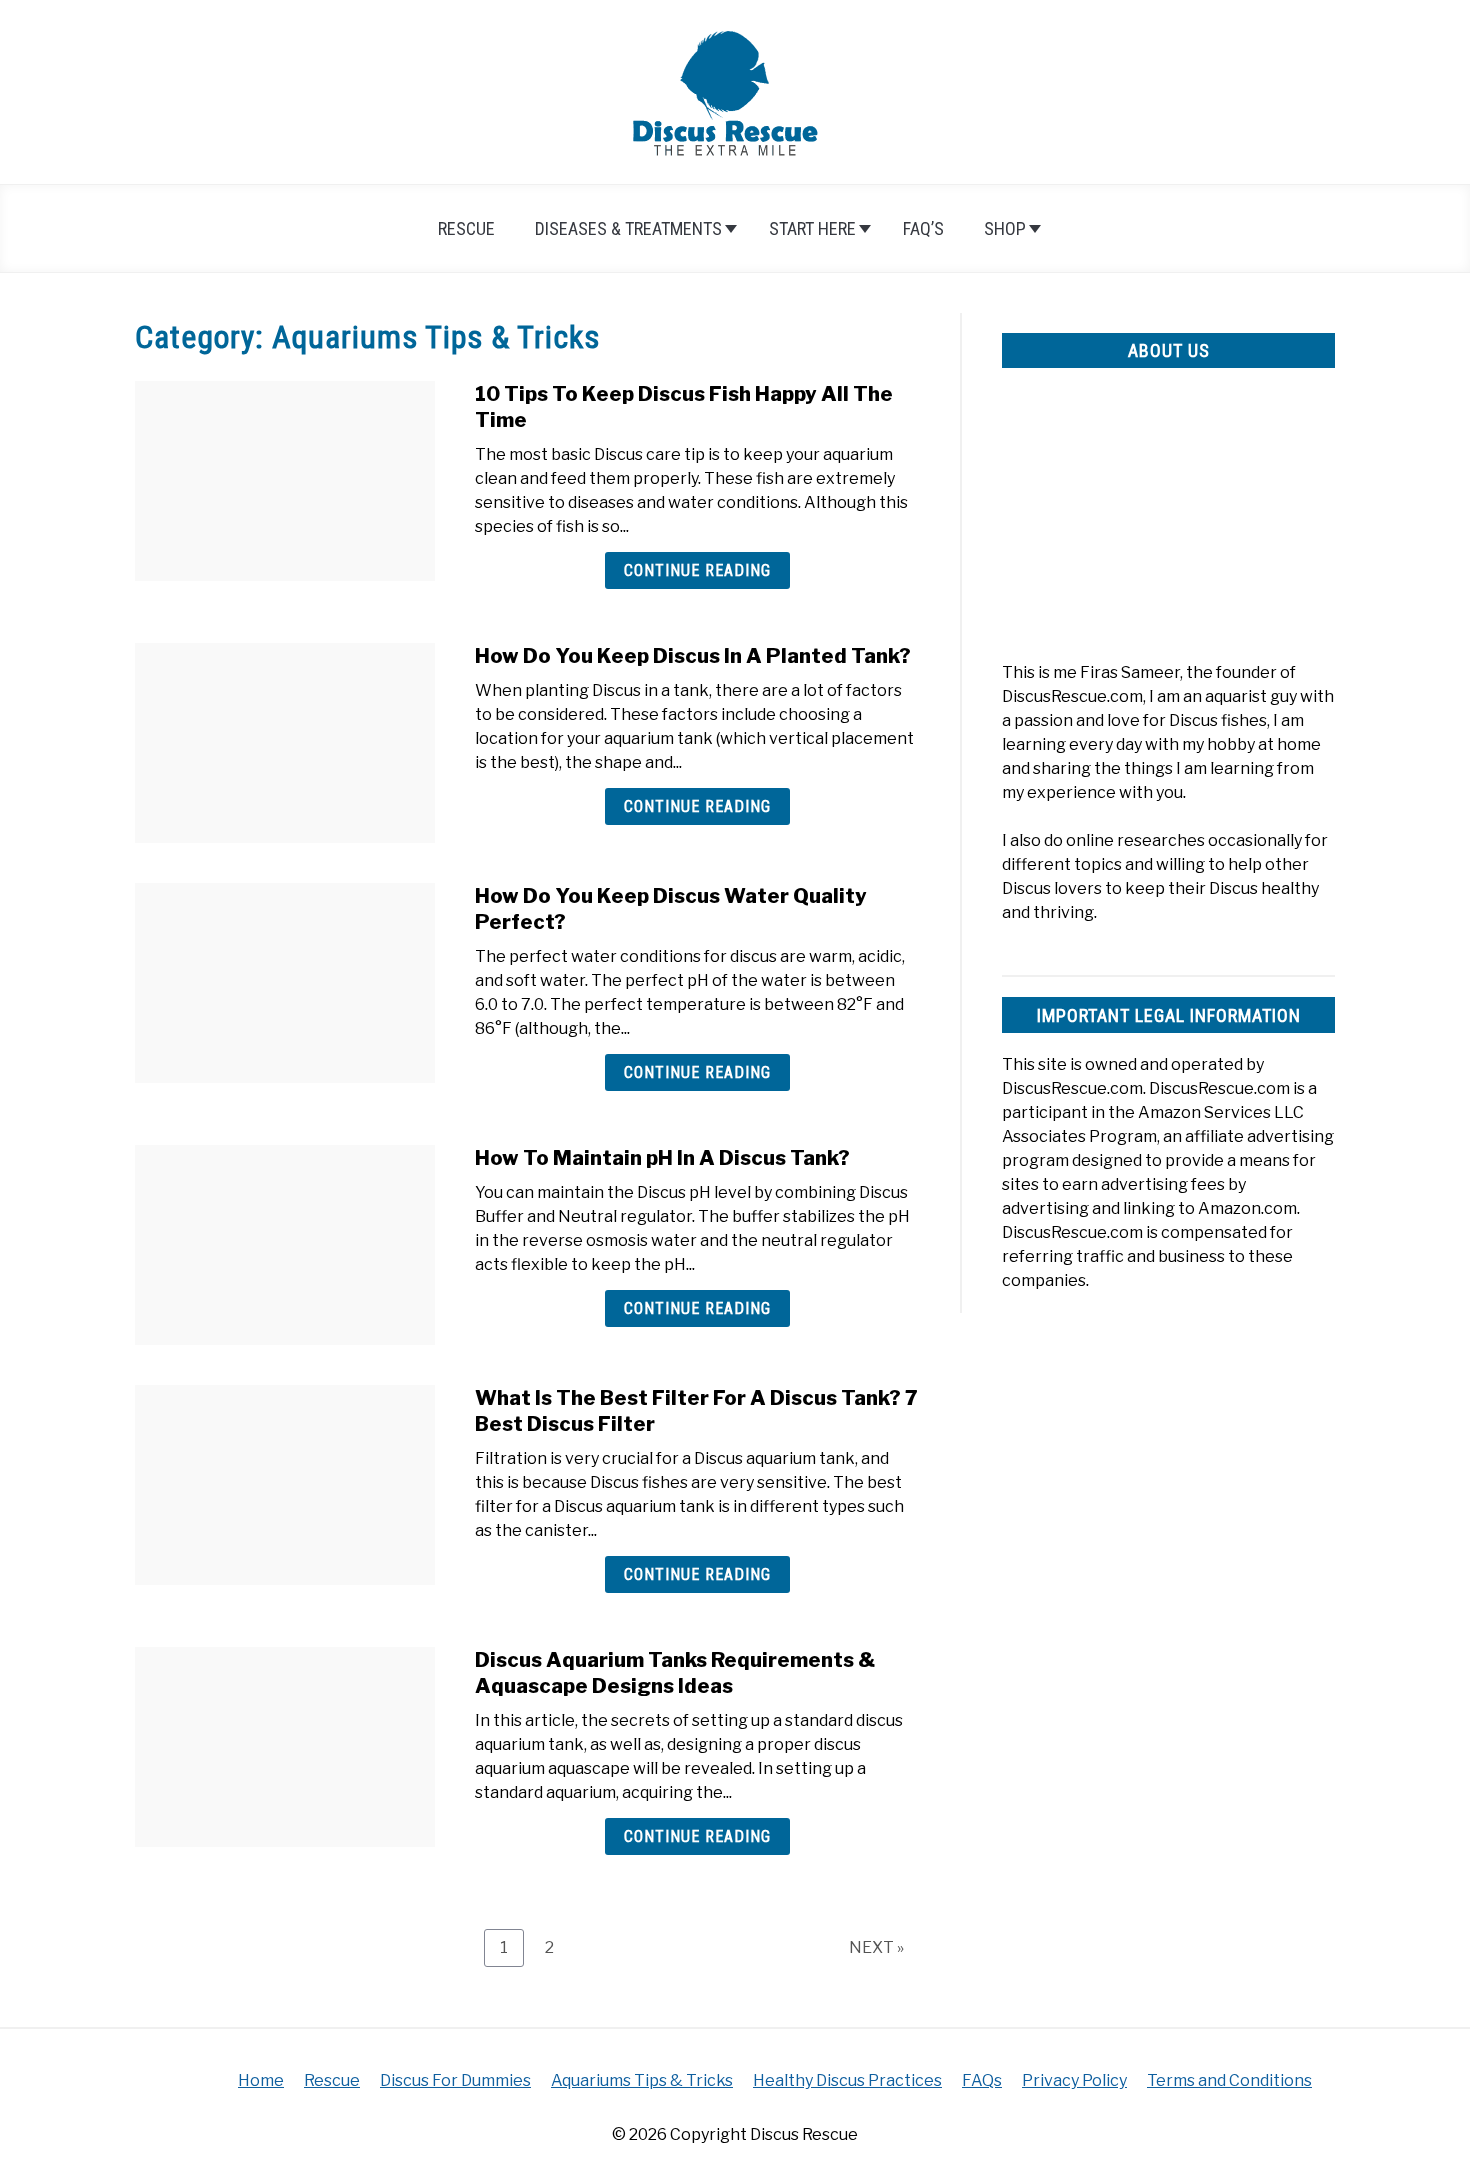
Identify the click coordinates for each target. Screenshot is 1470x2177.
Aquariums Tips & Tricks (642, 2080)
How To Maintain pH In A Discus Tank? (662, 1158)
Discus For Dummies (455, 2080)
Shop (1005, 228)
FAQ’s (923, 228)
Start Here (812, 228)
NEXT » (876, 1947)
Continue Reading (697, 570)
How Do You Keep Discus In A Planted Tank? (693, 656)
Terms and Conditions (1229, 2080)
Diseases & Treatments (628, 228)
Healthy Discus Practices (847, 2080)
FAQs (982, 2080)
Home (261, 2080)
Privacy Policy (1074, 2080)
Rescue (466, 228)
